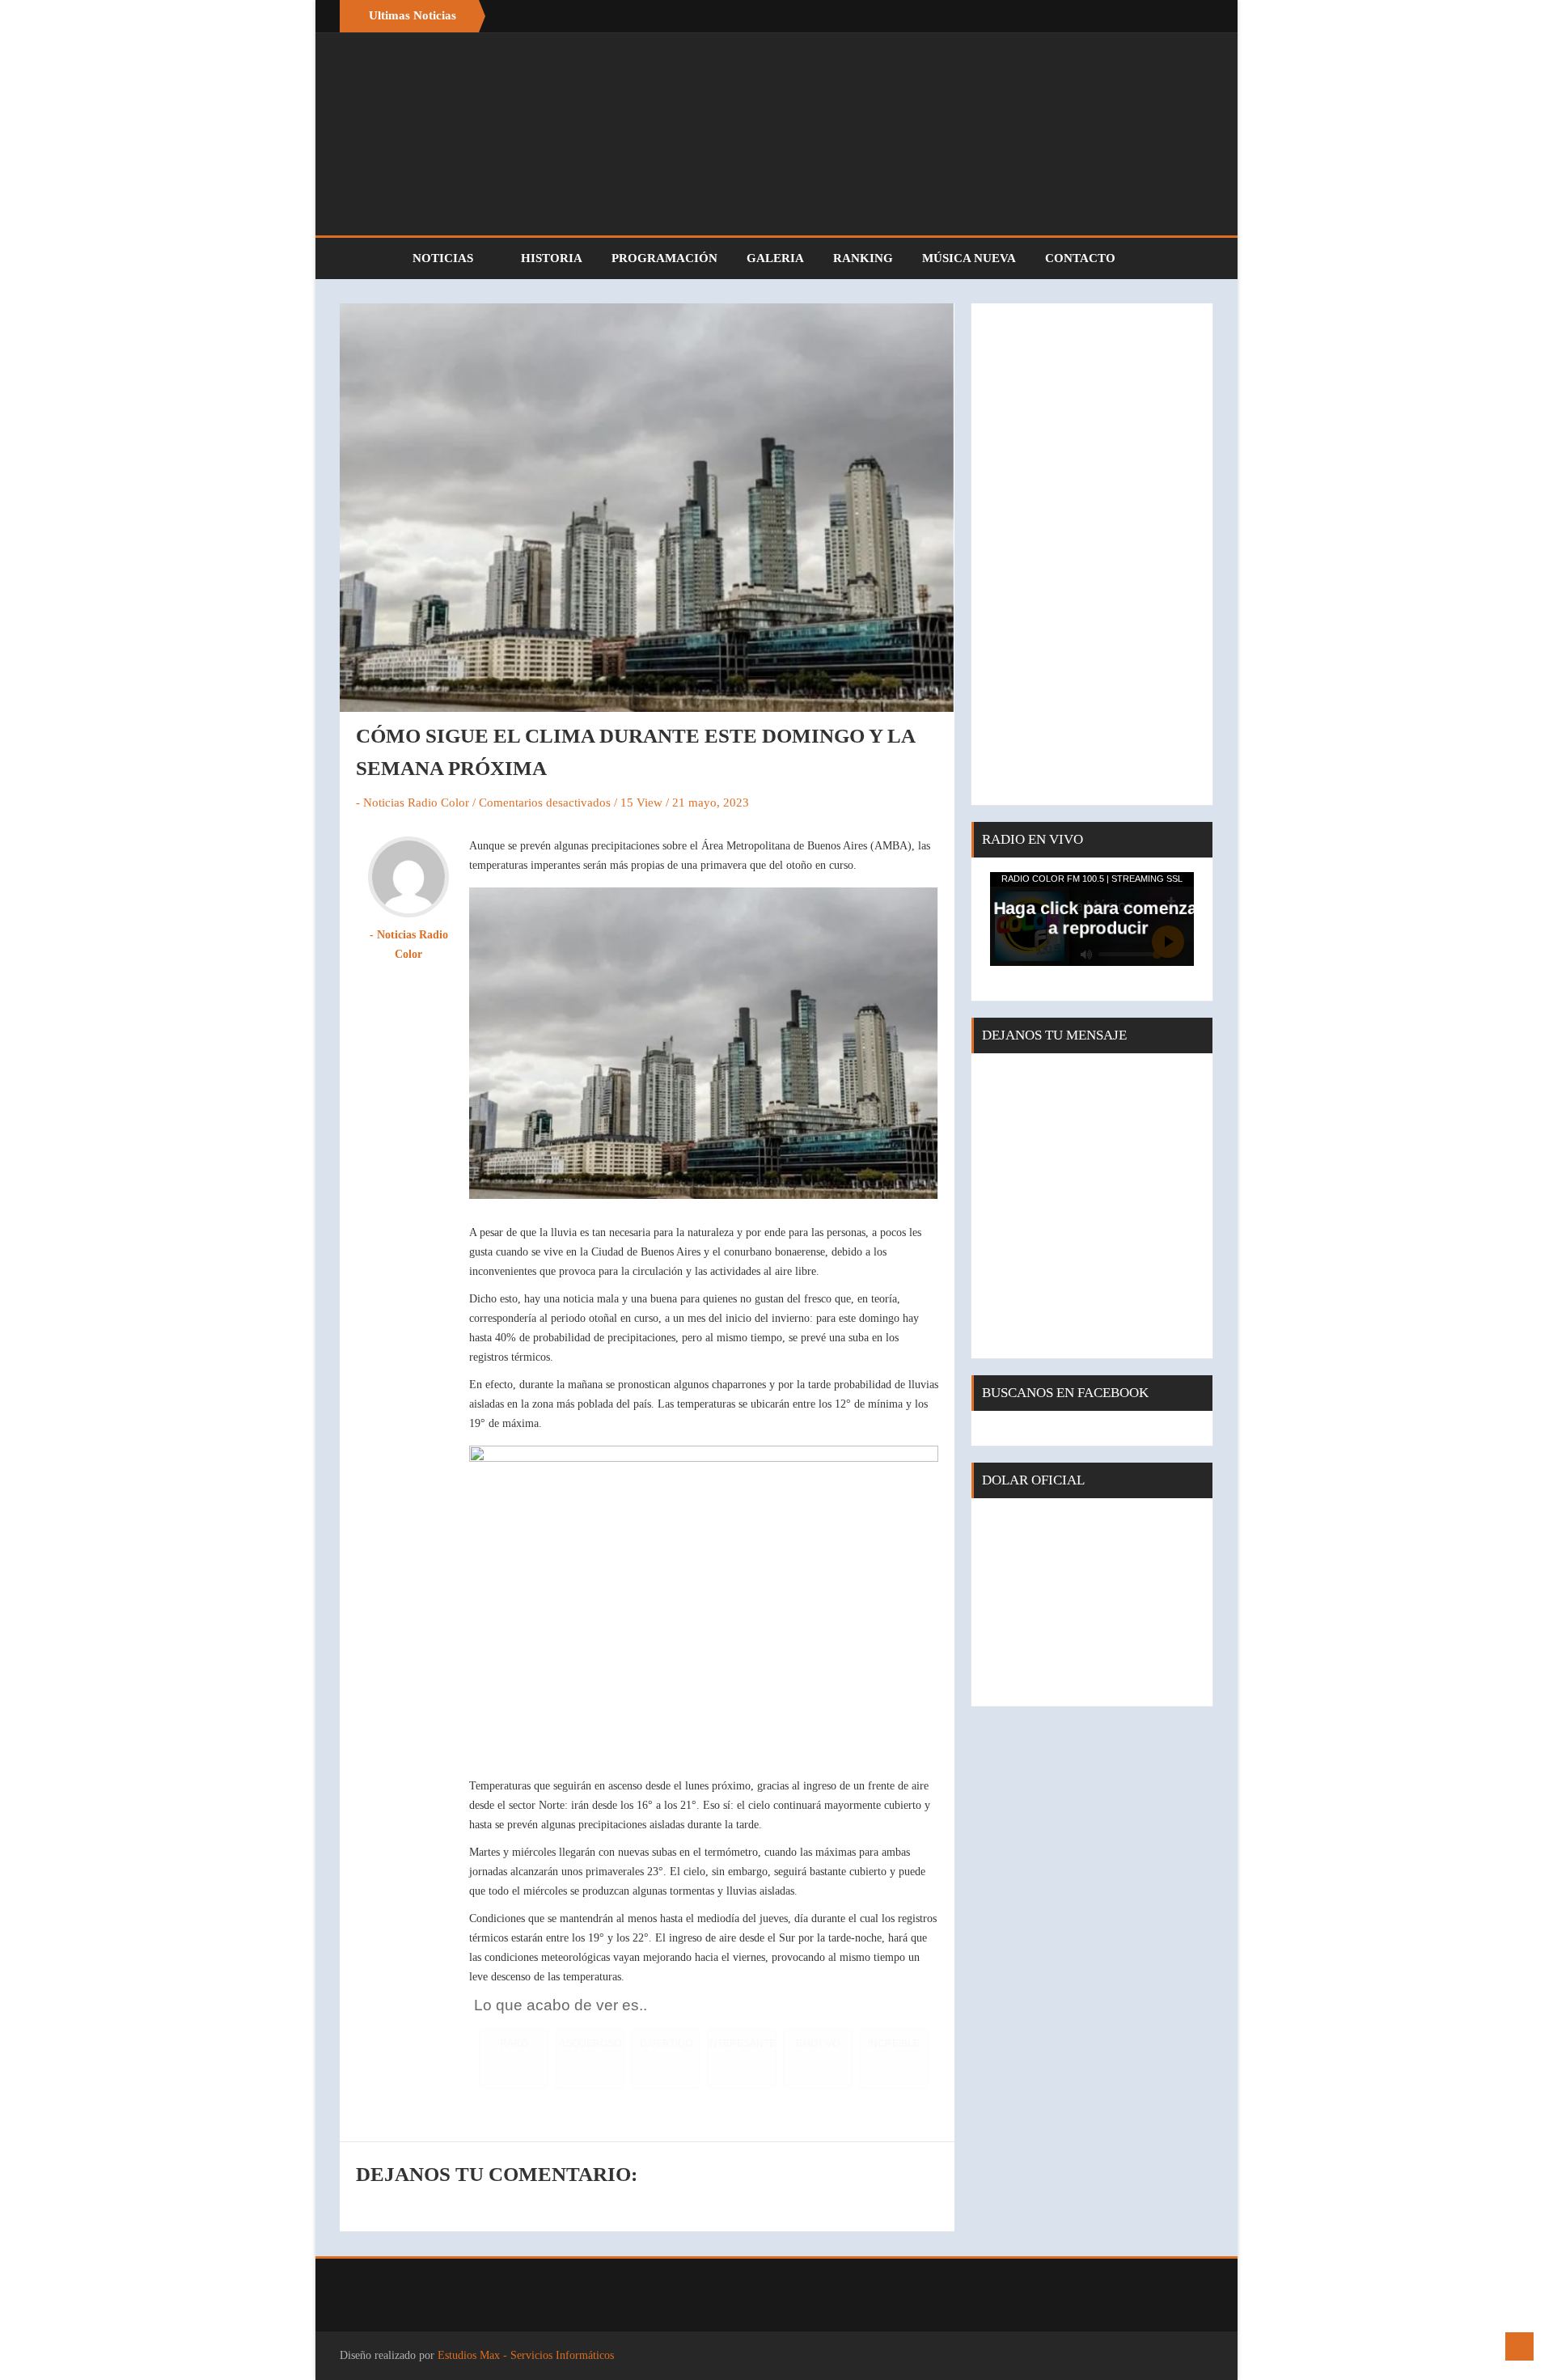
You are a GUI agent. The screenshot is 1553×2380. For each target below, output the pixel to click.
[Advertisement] (1092, 554)
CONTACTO (1080, 258)
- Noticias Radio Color (413, 803)
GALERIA (775, 258)
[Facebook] (1165, 16)
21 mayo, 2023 (711, 803)
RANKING (863, 258)
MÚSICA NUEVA (969, 258)
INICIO (368, 258)
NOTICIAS (444, 258)
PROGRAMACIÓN (664, 258)
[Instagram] (1197, 16)
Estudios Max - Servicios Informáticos (526, 2355)
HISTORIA (552, 258)
